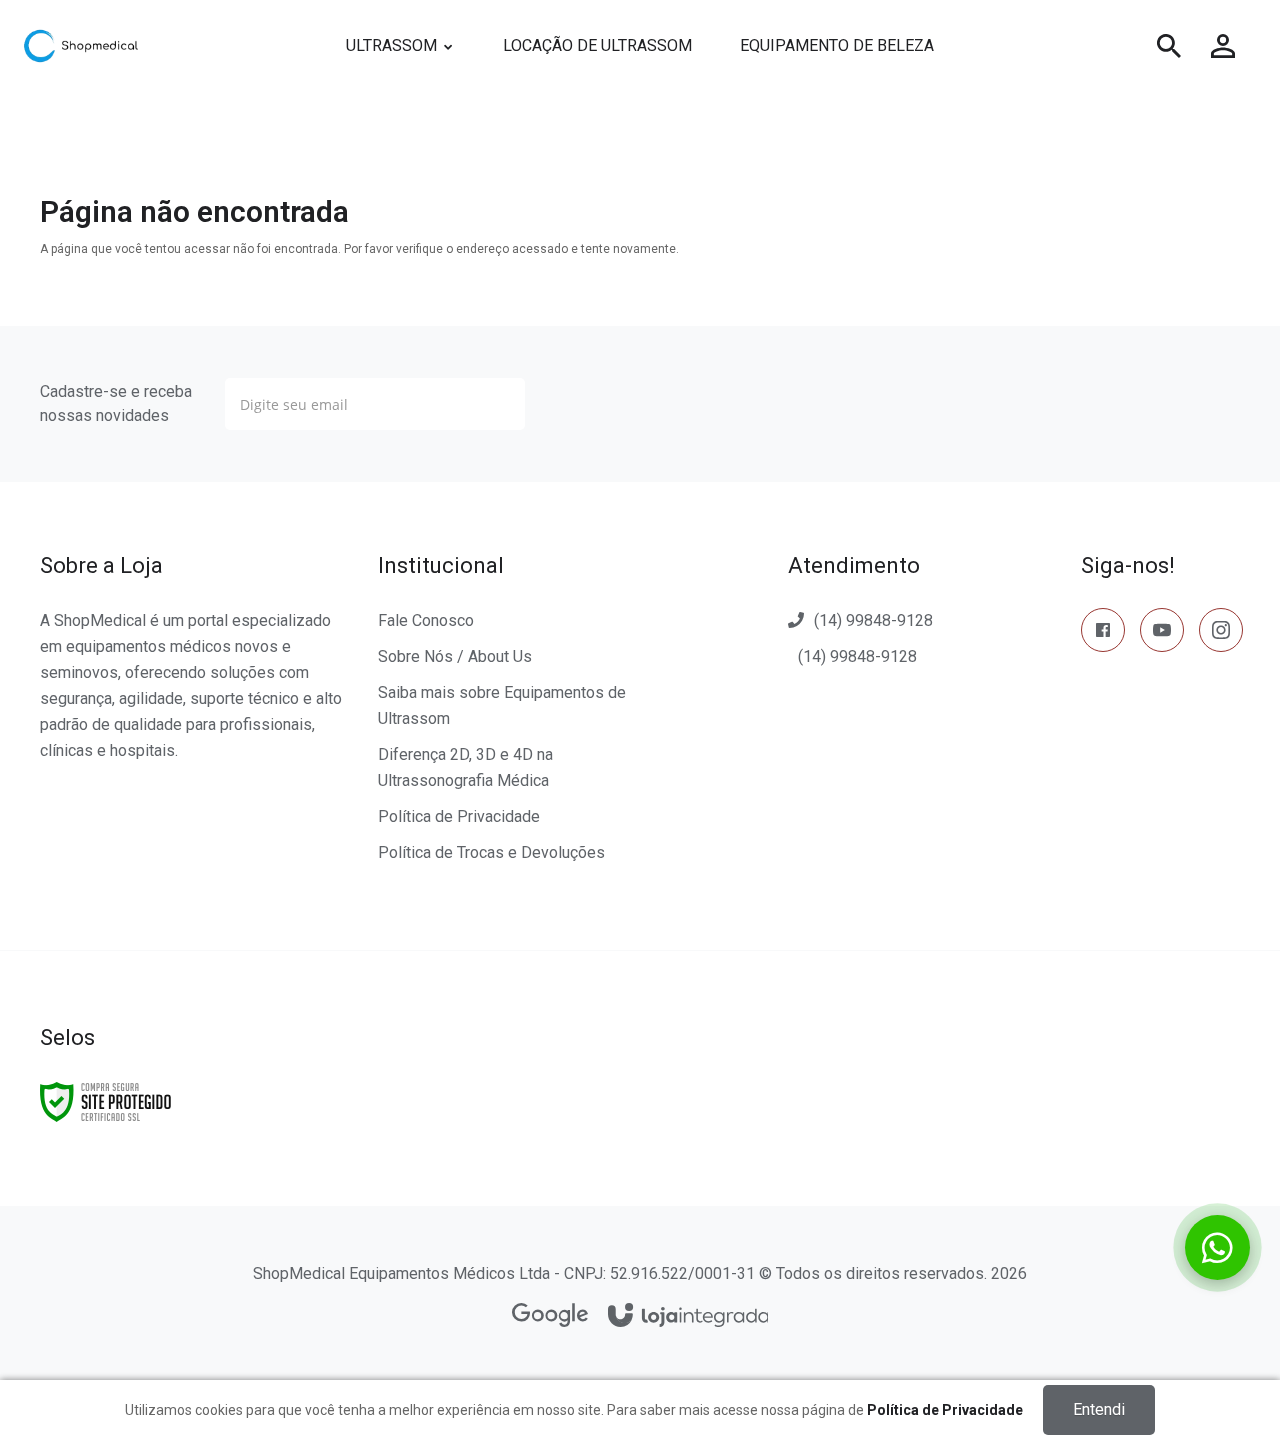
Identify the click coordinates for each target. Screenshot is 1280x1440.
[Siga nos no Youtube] (1162, 634)
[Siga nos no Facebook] (1103, 634)
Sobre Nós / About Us (455, 656)
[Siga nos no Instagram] (1221, 634)
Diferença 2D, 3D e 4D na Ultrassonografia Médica (465, 767)
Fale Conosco (426, 620)
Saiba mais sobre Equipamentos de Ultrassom (502, 705)
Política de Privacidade (459, 816)
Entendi (1099, 1409)
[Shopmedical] (153, 46)
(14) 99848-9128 (873, 620)
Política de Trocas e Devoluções (491, 852)
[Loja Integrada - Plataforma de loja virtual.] (688, 1316)
